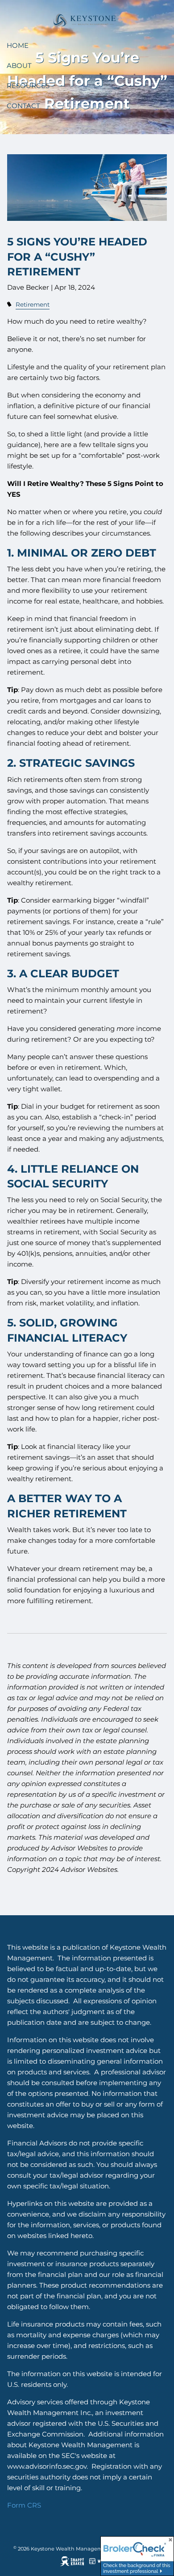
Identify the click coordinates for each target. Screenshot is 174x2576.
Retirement (33, 304)
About (19, 65)
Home (18, 45)
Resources (28, 86)
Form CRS (24, 2505)
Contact (23, 106)
